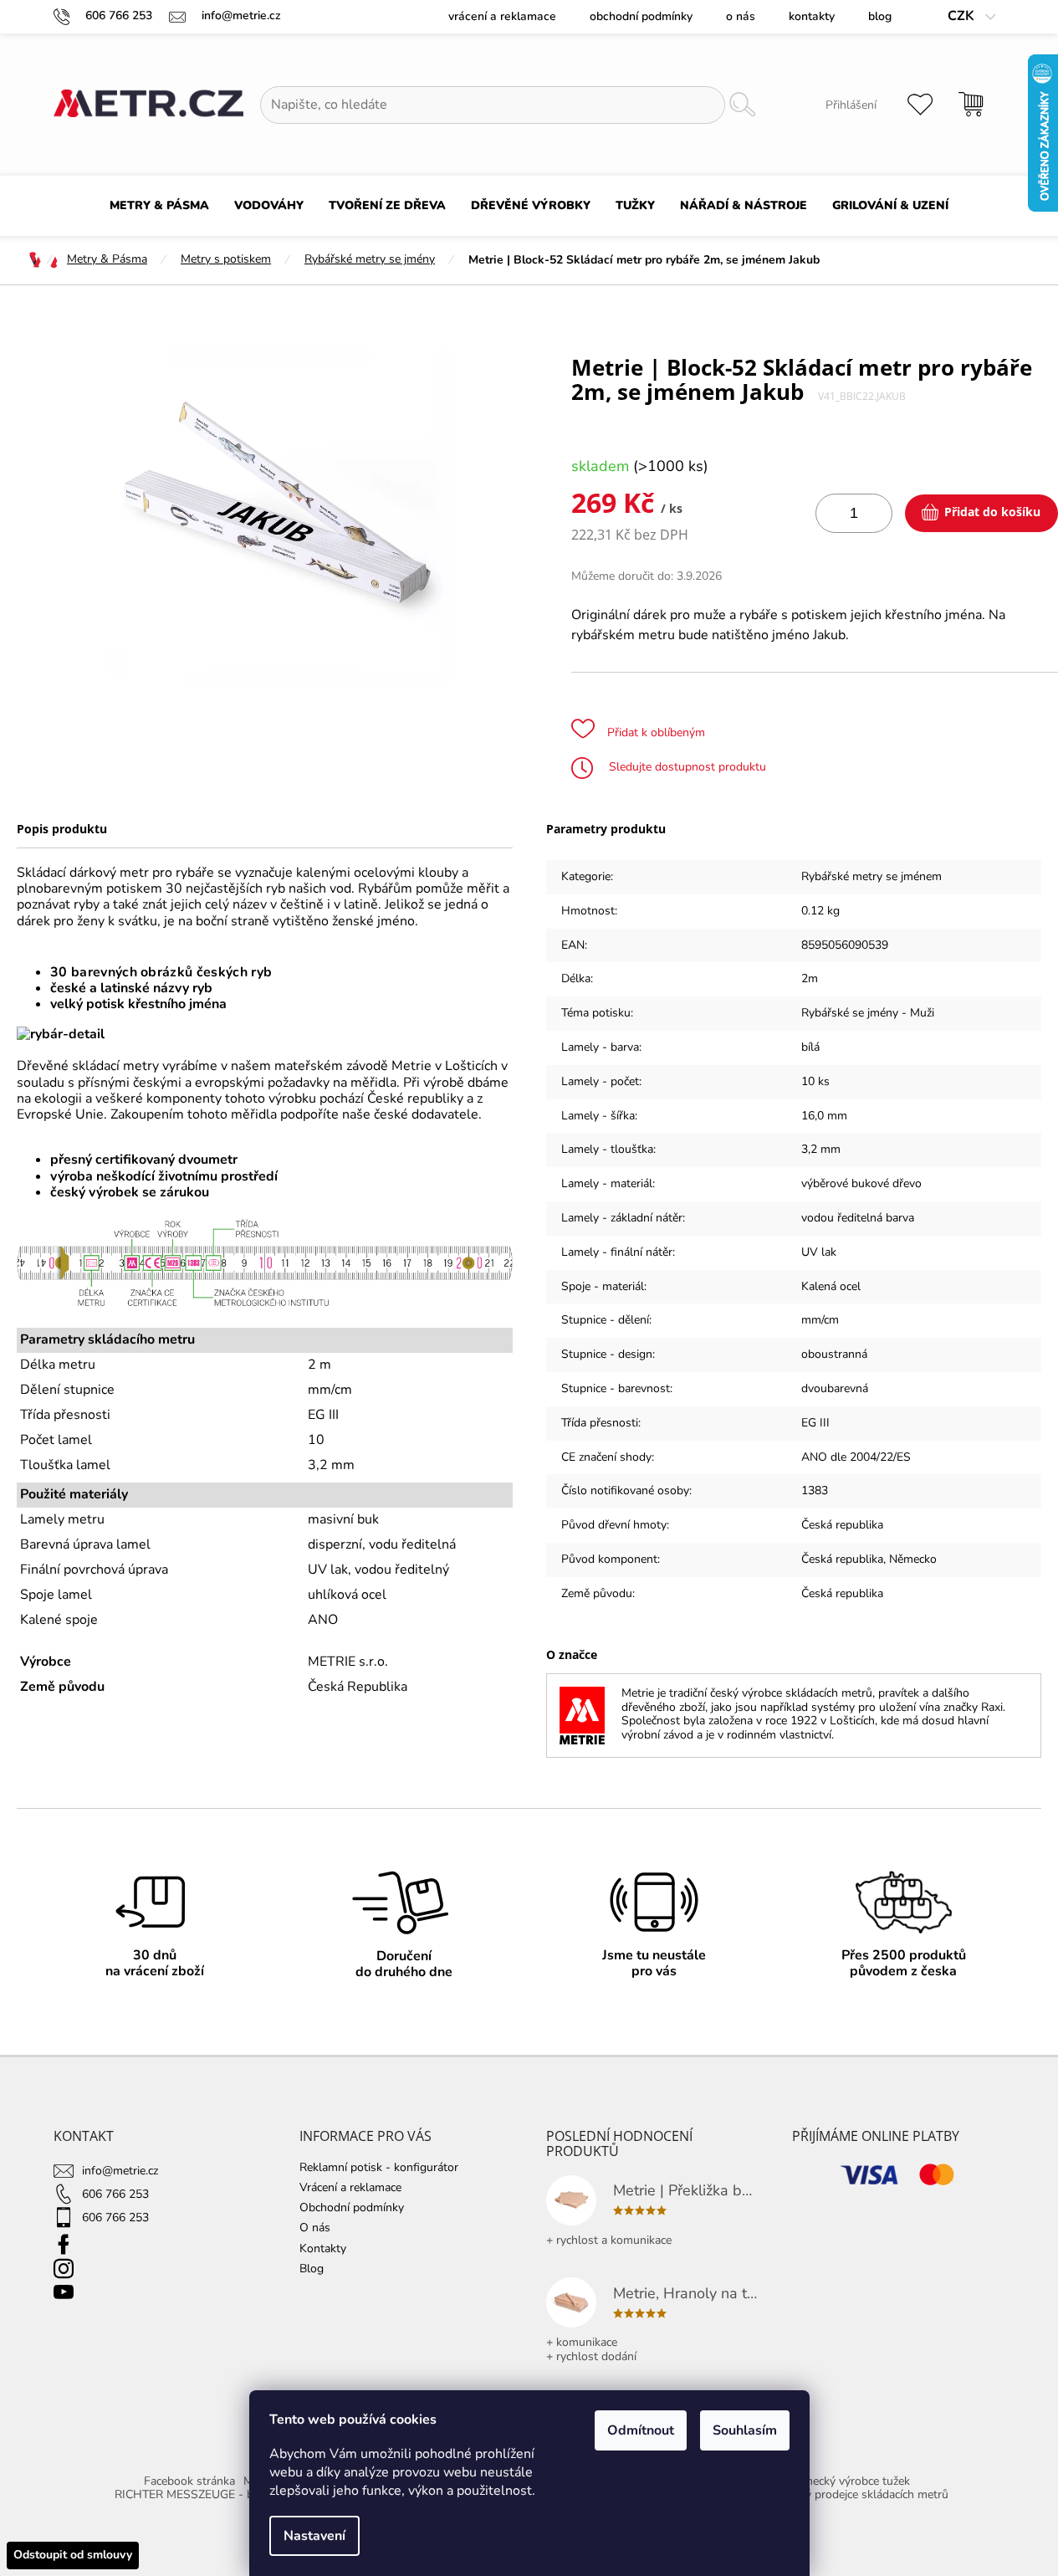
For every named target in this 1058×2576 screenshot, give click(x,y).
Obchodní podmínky (641, 16)
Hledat (743, 105)
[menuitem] (159, 206)
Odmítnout (641, 2430)
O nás (741, 16)
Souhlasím (745, 2430)
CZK (963, 16)
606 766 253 (115, 2194)
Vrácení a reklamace (502, 16)
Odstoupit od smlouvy (73, 2555)
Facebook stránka (189, 2481)
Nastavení (314, 2536)
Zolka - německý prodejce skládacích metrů (837, 2494)
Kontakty (812, 16)
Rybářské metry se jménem (871, 876)
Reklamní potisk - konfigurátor (379, 2167)
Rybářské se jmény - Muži (868, 1013)
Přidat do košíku (992, 512)
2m (810, 978)
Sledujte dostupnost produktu (686, 767)
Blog (880, 16)
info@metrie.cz (120, 2171)
